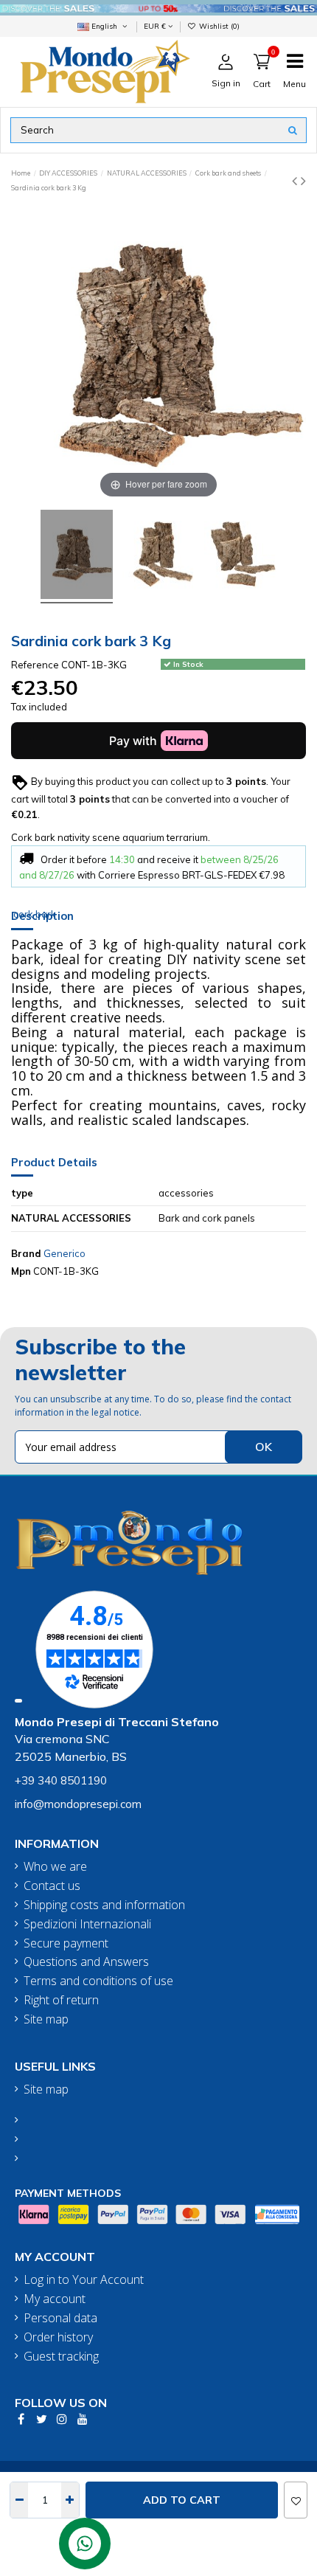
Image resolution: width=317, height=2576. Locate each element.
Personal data (60, 2318)
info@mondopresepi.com (78, 1804)
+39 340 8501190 (61, 1780)
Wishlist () (218, 26)
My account (55, 2299)
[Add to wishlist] (296, 2500)
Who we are (55, 1867)
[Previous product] (296, 180)
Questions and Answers (86, 1962)
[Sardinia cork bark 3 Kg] (77, 557)
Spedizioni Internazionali (87, 1924)
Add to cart (182, 2500)
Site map (46, 2019)
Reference (35, 665)
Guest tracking (61, 2357)
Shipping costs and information (104, 1905)
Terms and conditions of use (98, 1981)
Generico (65, 1253)
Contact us (52, 1886)
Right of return (61, 2000)
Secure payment (66, 1943)
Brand (26, 1253)
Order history (58, 2337)
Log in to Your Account (84, 2280)
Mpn (21, 1271)
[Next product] (303, 180)
